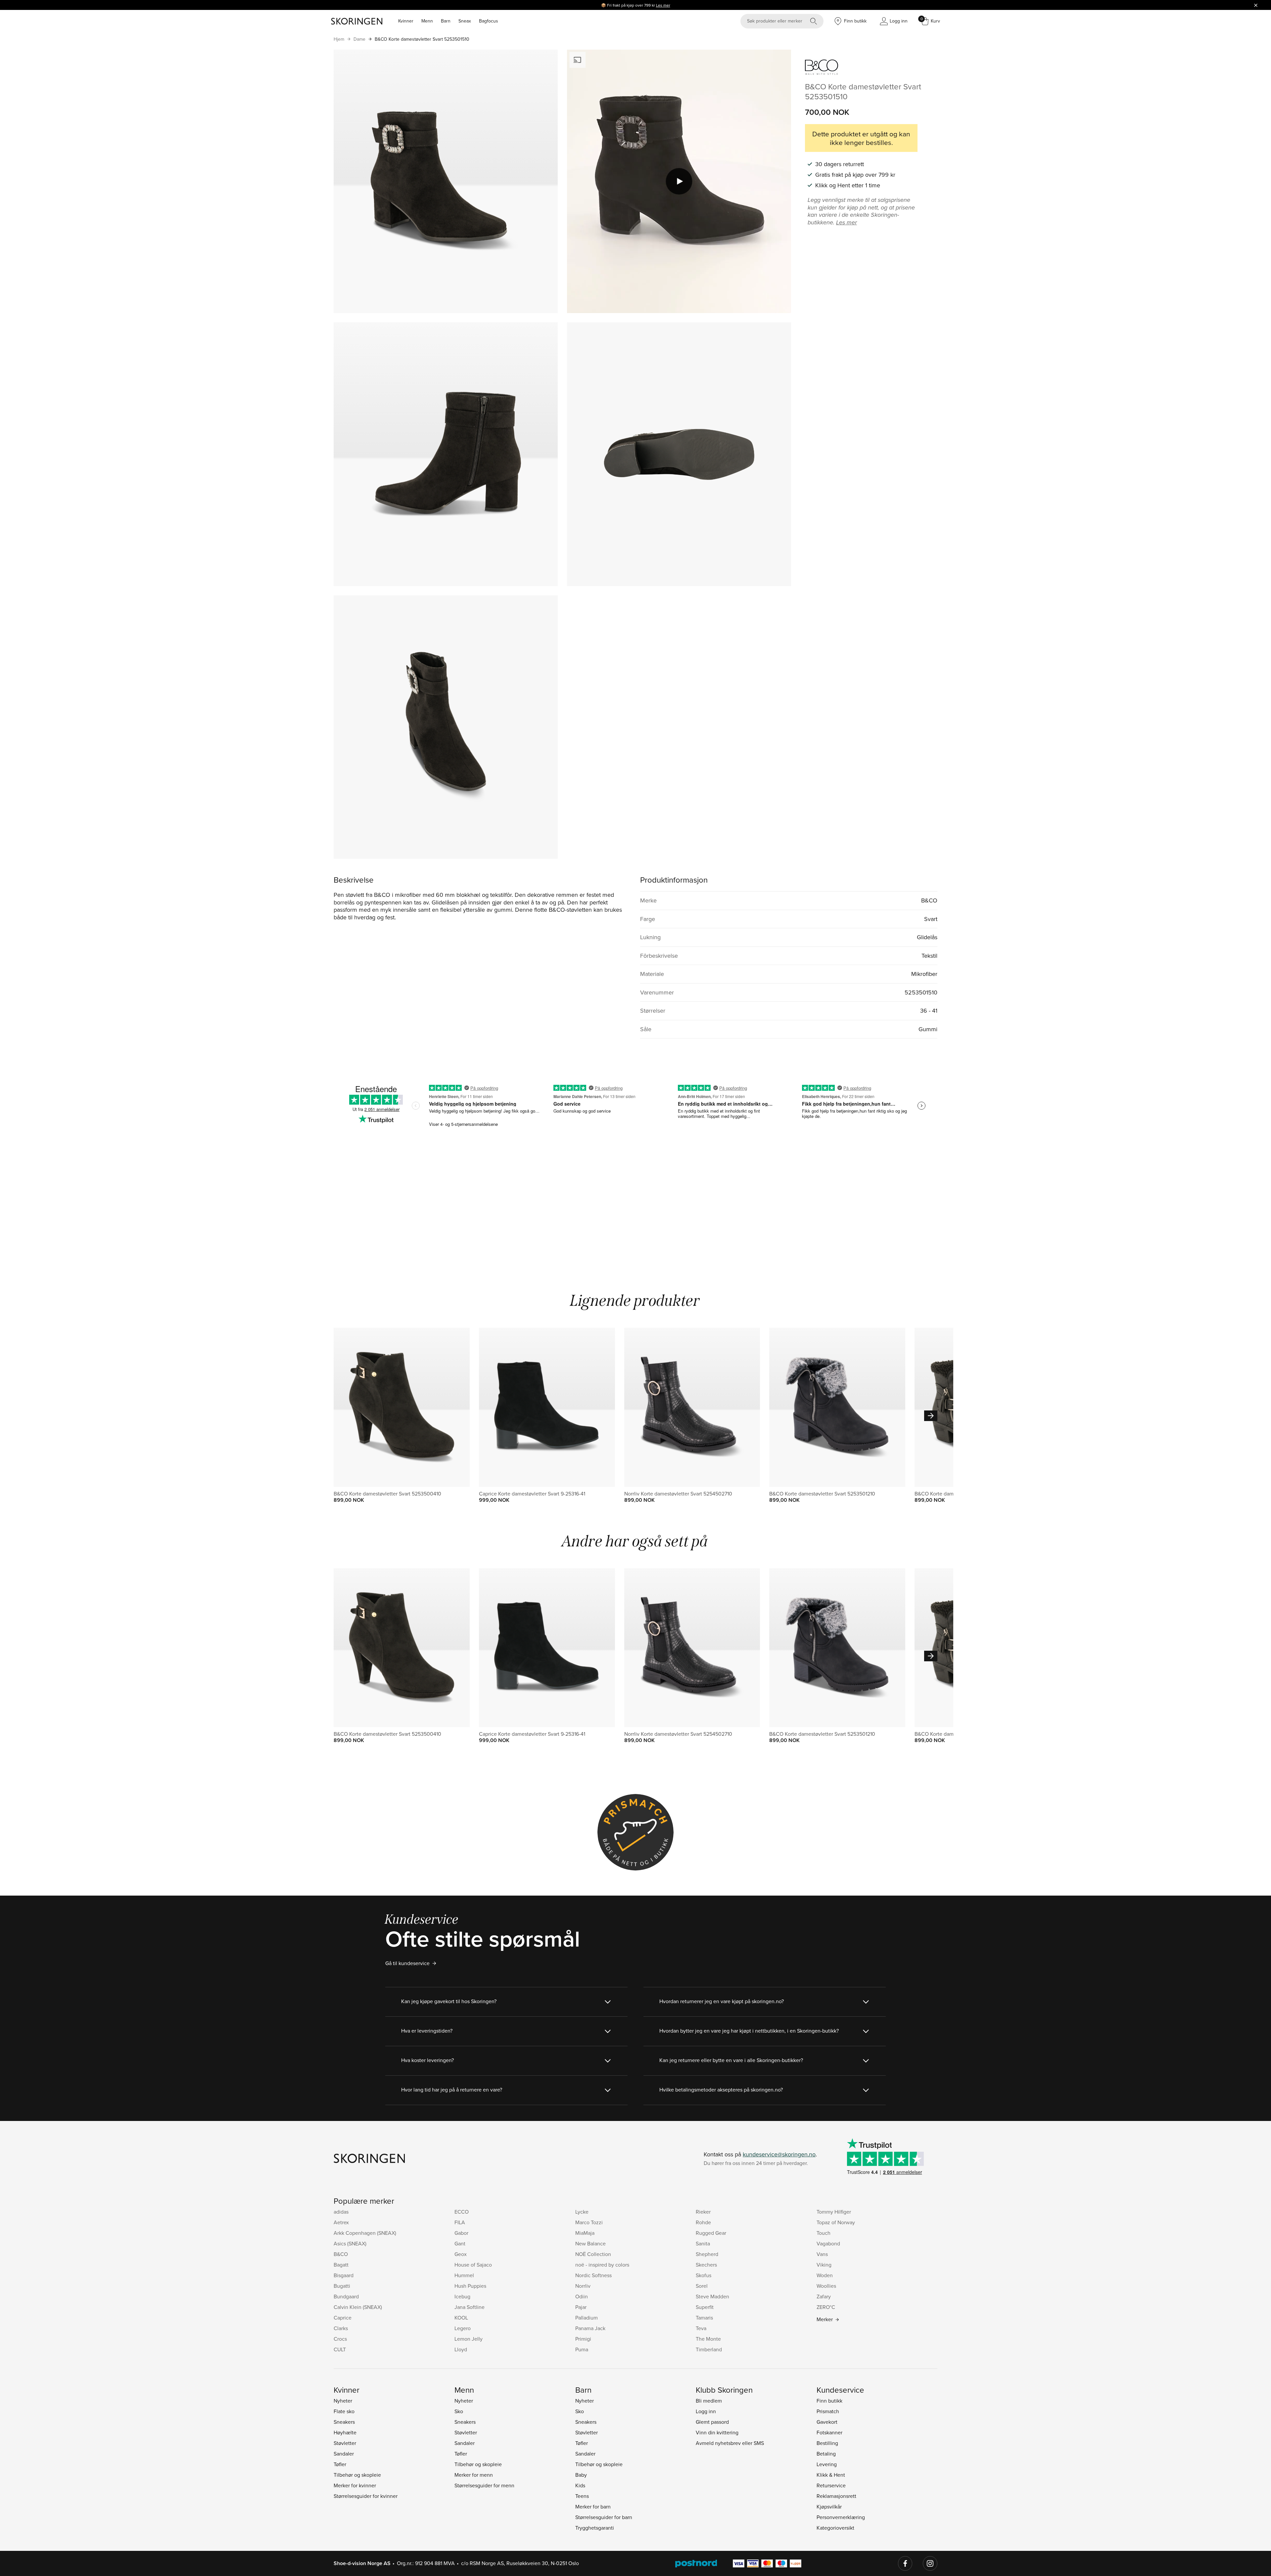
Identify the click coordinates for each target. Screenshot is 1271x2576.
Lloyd (461, 2349)
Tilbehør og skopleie (357, 2475)
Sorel (702, 2286)
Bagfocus (489, 21)
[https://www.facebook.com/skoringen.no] (905, 2563)
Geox (461, 2254)
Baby (581, 2475)
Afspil (679, 181)
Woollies (826, 2286)
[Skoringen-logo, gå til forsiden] (357, 21)
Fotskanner (829, 2432)
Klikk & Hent (831, 2475)
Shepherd (707, 2254)
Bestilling (827, 2443)
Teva (701, 2328)
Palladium (587, 2318)
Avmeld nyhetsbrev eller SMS (730, 2443)
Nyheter (343, 2401)
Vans (822, 2254)
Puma (582, 2349)
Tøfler (340, 2464)
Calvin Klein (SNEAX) (358, 2307)
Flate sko (344, 2411)
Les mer (663, 5)
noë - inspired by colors (602, 2265)
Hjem (339, 39)
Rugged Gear (711, 2233)
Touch (824, 2233)
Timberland (709, 2349)
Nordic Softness (593, 2275)
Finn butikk (829, 2401)
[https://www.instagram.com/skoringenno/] (930, 2563)
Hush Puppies (470, 2286)
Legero (463, 2328)
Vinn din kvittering (717, 2432)
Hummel (464, 2275)
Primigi (583, 2339)
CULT (340, 2349)
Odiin (582, 2296)
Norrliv (583, 2286)
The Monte (708, 2339)
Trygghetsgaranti (595, 2528)
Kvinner (406, 21)
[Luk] (1256, 5)
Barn (446, 21)
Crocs (340, 2339)
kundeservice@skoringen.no (779, 2154)
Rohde (703, 2222)
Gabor (461, 2233)
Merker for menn (474, 2475)
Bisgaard (344, 2275)
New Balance (590, 2243)
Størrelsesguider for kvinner (366, 2496)
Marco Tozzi (589, 2222)
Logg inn (706, 2411)
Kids (580, 2485)
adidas (341, 2212)
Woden (825, 2275)
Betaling (826, 2454)
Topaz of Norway (836, 2222)
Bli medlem (709, 2401)
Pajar (581, 2307)
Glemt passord (712, 2422)
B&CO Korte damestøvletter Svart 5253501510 (422, 39)
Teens (582, 2496)
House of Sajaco (473, 2265)
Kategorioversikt (835, 2528)
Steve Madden (712, 2296)
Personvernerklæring (841, 2517)
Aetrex (341, 2222)
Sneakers (344, 2422)
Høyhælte (345, 2432)
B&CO (341, 2254)
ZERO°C (826, 2307)
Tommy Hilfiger (834, 2212)
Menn (427, 21)
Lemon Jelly (469, 2339)
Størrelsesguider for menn (484, 2485)
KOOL (461, 2318)
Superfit (705, 2307)
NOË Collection (593, 2254)
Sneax (465, 21)
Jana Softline (470, 2307)
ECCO (462, 2212)
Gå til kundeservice (407, 1963)
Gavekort (827, 2422)
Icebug (462, 2296)
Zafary (824, 2296)
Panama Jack (590, 2328)
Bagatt (341, 2265)
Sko (459, 2411)
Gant (460, 2243)
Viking (824, 2265)
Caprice (343, 2318)
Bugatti (342, 2286)
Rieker (703, 2212)
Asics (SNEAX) (350, 2243)
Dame (359, 39)
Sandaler (344, 2454)
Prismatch (828, 2411)
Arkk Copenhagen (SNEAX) (365, 2233)
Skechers (706, 2265)
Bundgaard (346, 2296)
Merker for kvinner (355, 2485)
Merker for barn (593, 2507)
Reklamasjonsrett (836, 2496)
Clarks (341, 2328)
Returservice (831, 2485)
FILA (460, 2222)
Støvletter (345, 2443)
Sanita (703, 2243)
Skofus (704, 2275)
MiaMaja (585, 2233)
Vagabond (828, 2243)
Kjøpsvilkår (829, 2507)
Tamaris (704, 2318)
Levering (827, 2464)
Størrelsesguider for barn (604, 2517)
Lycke (582, 2212)
